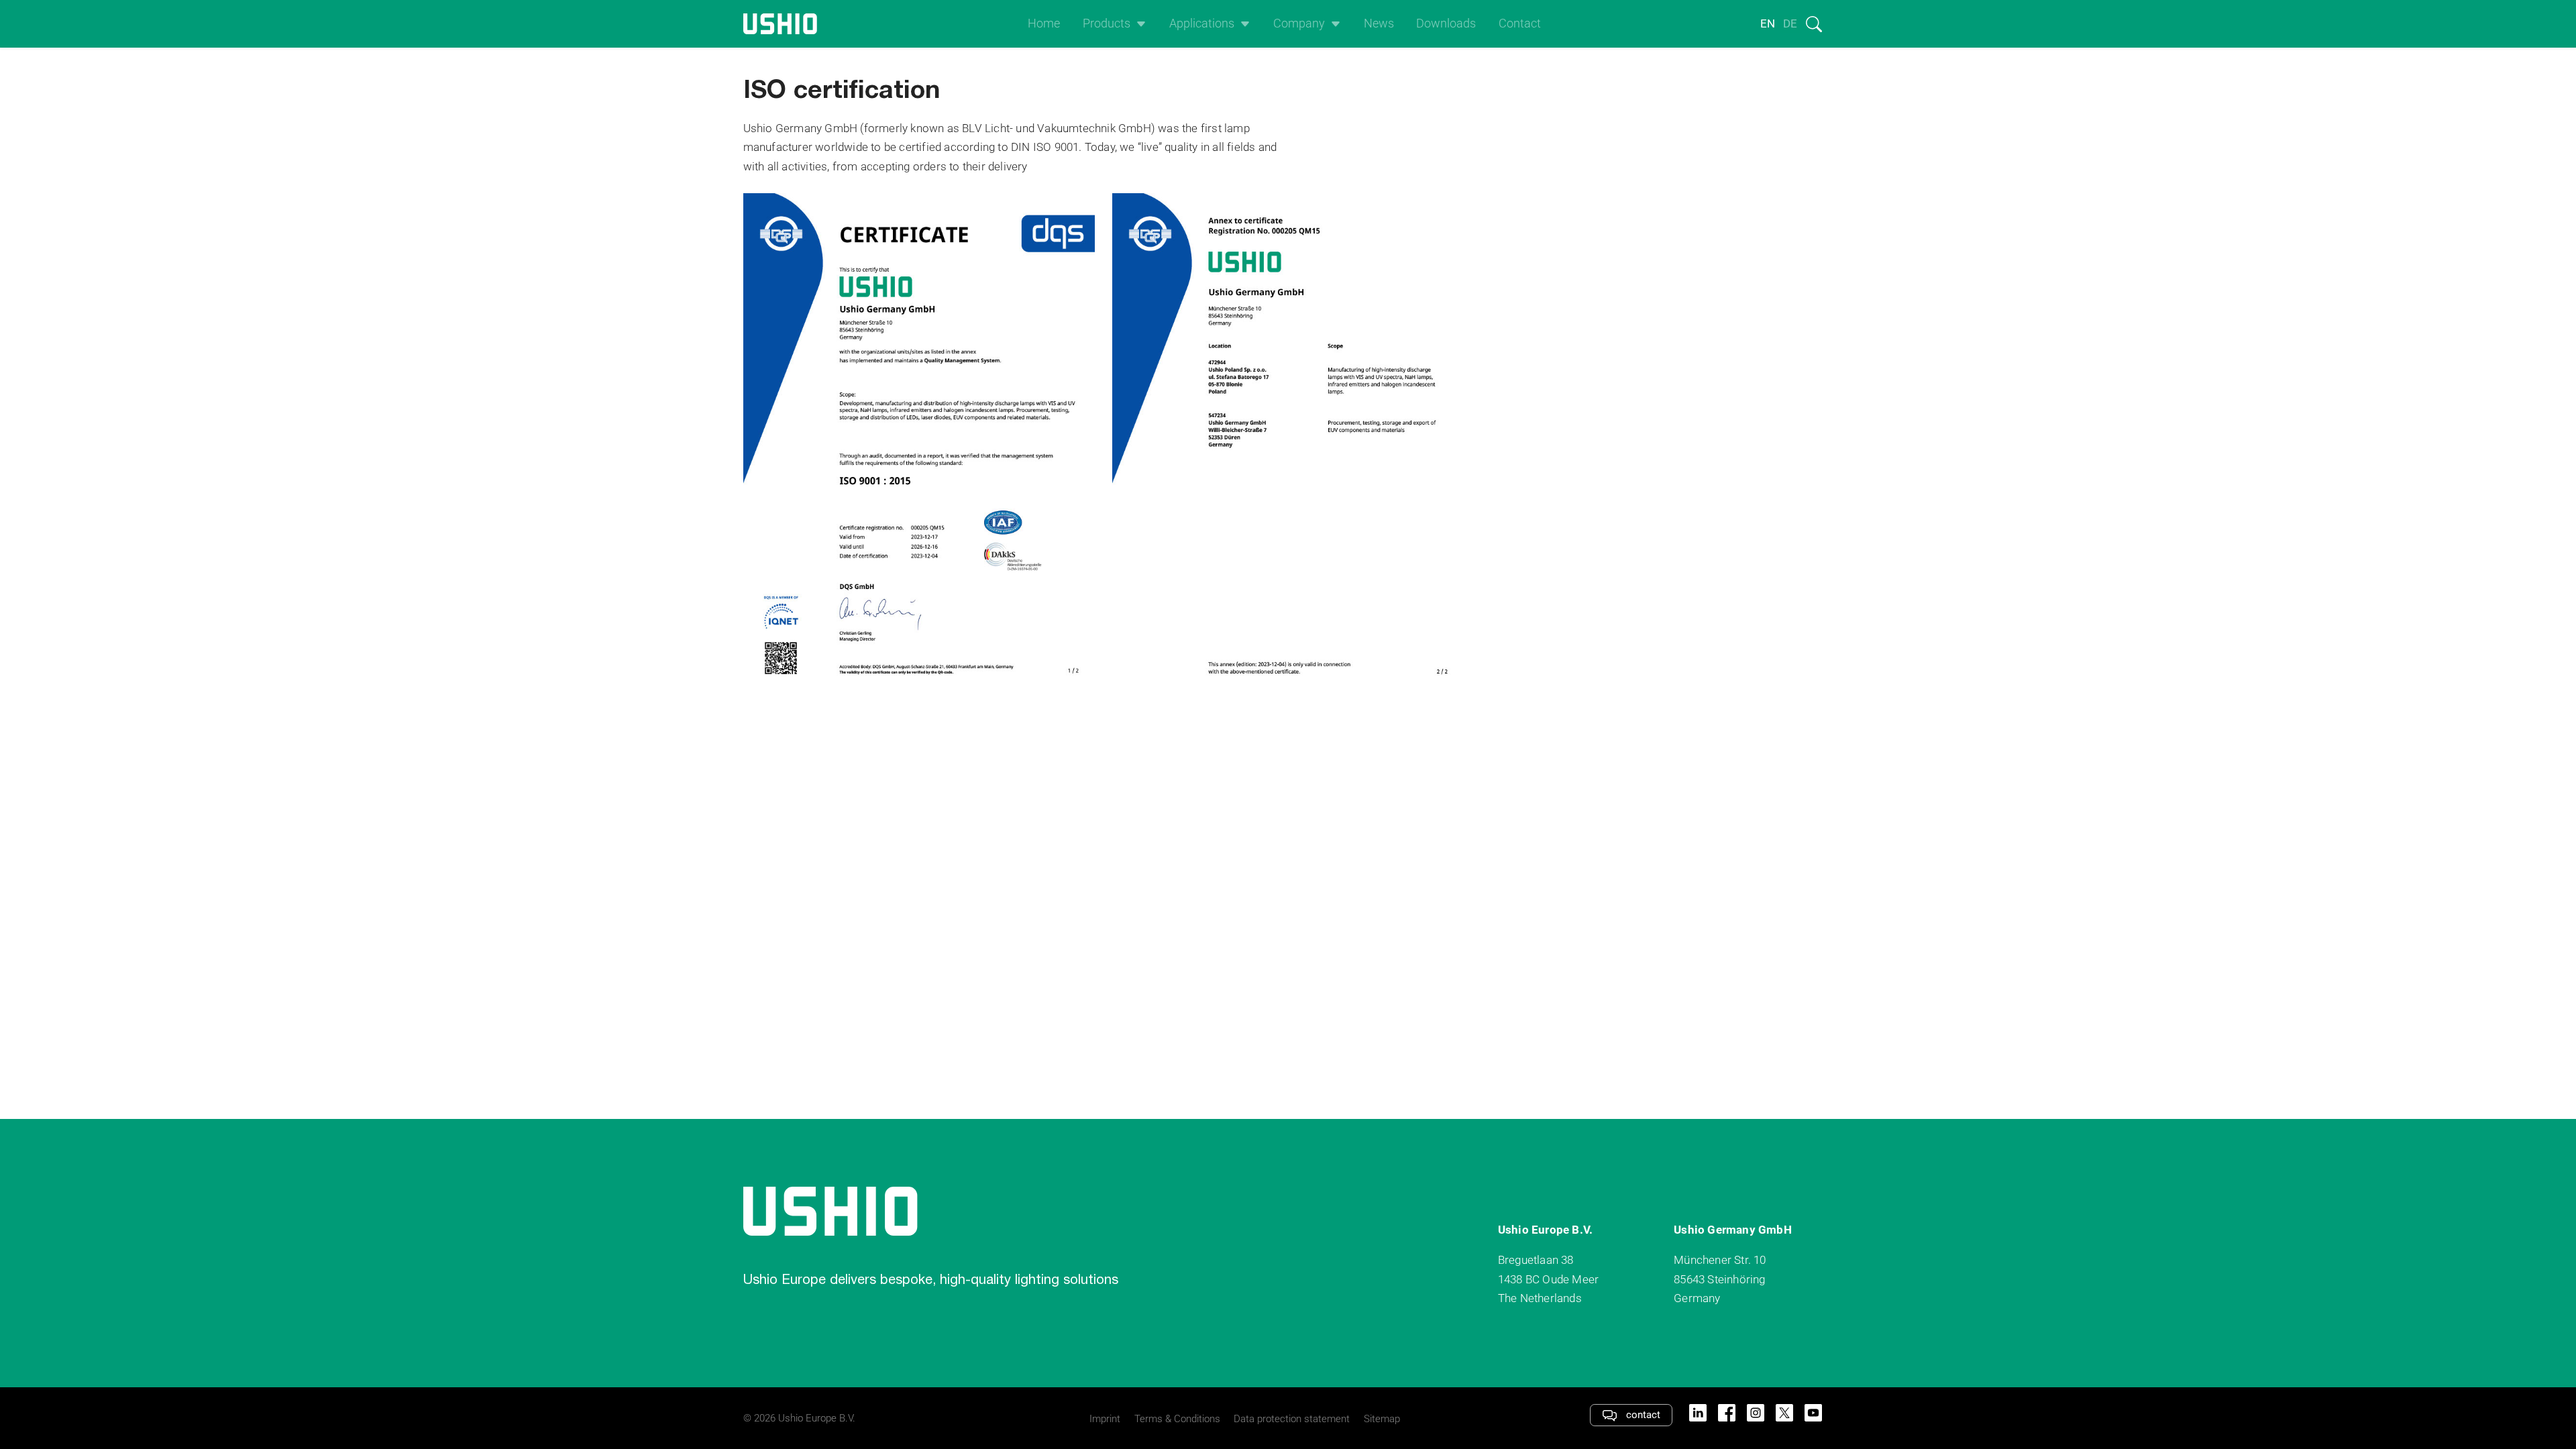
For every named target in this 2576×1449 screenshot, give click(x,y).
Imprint (1105, 1419)
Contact (1520, 23)
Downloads (1446, 23)
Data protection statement (1292, 1419)
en (1768, 23)
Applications (1202, 23)
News (1379, 23)
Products (1107, 23)
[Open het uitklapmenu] (1138, 24)
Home (1044, 23)
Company (1299, 23)
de (1790, 23)
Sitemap (1382, 1419)
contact (1642, 1415)
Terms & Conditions (1177, 1419)
